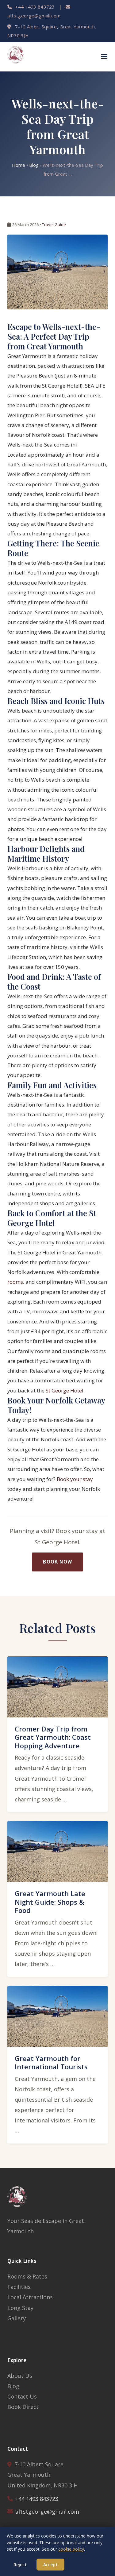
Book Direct (23, 2407)
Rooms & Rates (27, 2276)
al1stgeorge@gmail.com (47, 2512)
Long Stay (20, 2308)
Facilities (19, 2287)
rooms (15, 1282)
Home (19, 165)
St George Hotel (65, 1390)
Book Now (57, 1562)
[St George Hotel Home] (17, 57)
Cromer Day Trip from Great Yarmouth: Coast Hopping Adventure (53, 1737)
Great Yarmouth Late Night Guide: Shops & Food (50, 1902)
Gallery (17, 2318)
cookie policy (71, 2549)
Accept (50, 2565)
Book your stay (75, 1479)
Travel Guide (54, 224)
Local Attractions (30, 2297)
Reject (20, 2565)
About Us (20, 2376)
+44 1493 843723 (34, 7)
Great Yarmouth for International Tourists (51, 2063)
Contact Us (22, 2396)
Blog (34, 165)
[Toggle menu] (104, 57)
